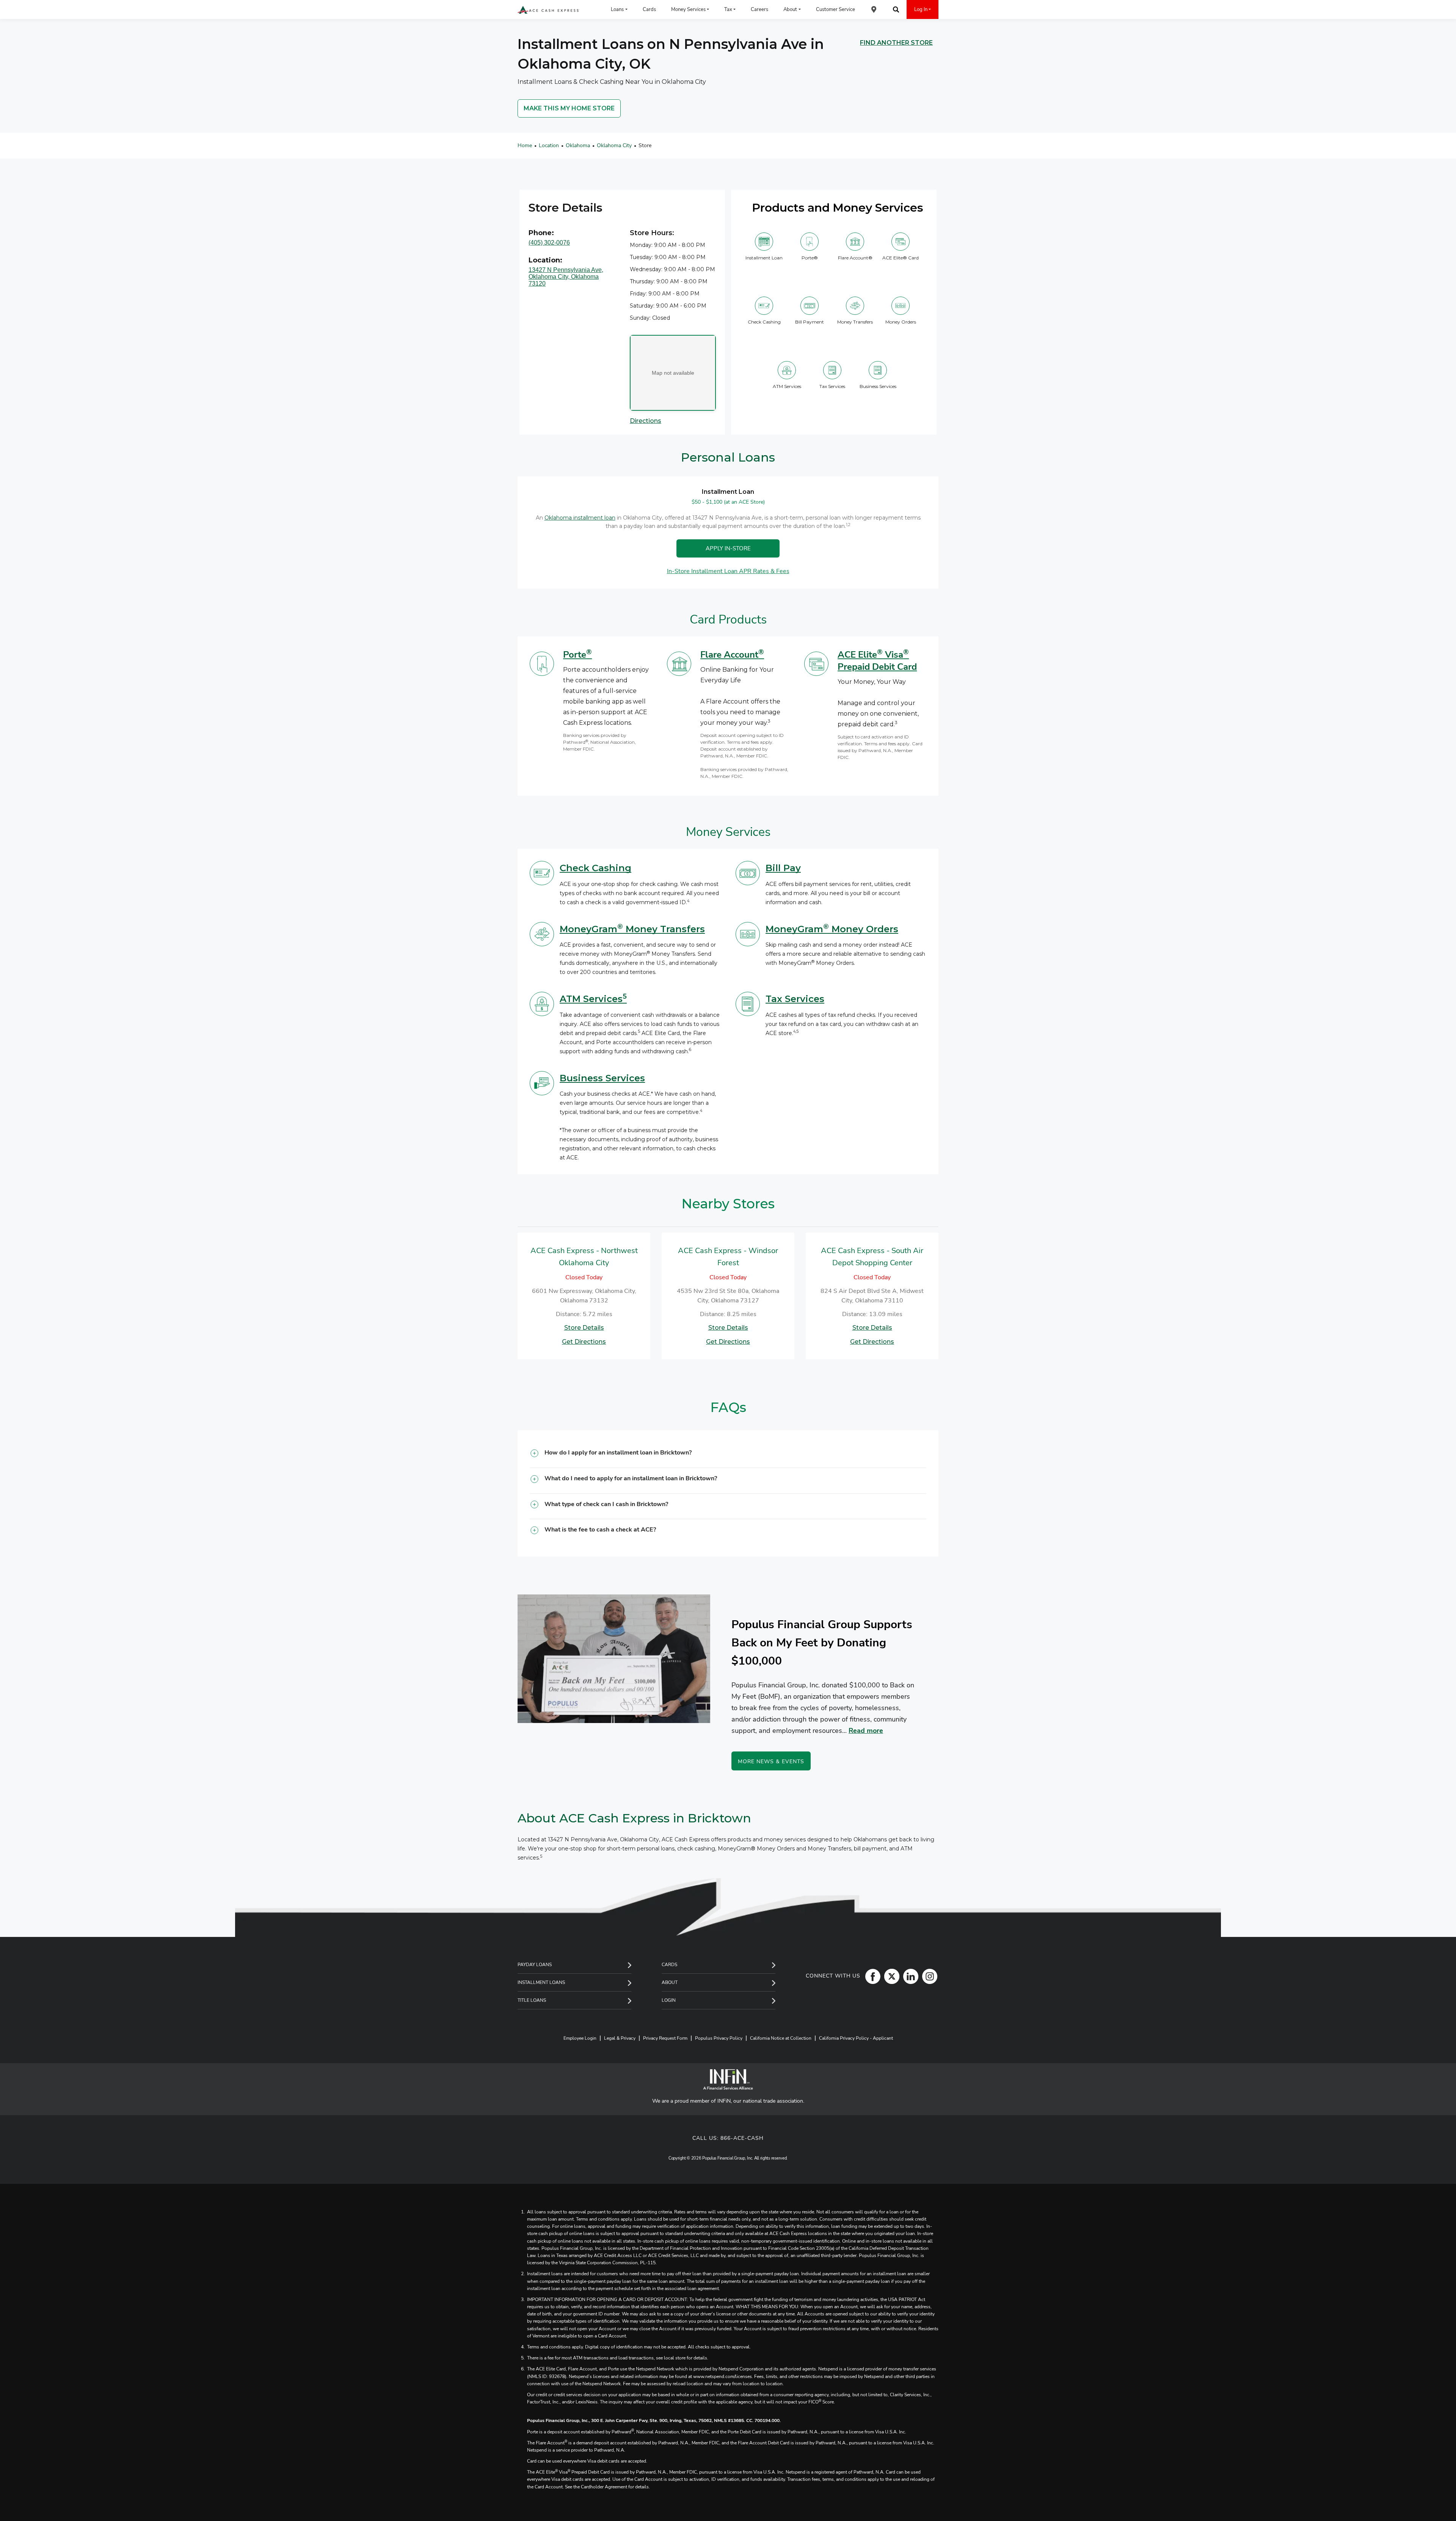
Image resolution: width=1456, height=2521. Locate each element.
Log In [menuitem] (921, 9)
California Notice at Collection (781, 2038)
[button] (728, 1455)
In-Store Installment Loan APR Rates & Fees (728, 572)
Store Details (584, 1328)
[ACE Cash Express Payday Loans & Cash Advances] (548, 10)
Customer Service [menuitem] (835, 9)
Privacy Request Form (665, 2038)
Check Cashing (595, 868)
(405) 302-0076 (549, 243)
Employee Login (580, 2038)
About (670, 1982)
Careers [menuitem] (759, 9)
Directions (646, 421)
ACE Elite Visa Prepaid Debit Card (877, 661)
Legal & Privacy (620, 2038)
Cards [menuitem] (649, 9)
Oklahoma (578, 145)
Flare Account (732, 655)
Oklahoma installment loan (580, 518)
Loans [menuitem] (617, 9)
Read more (866, 1731)
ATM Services (593, 999)
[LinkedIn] (909, 1976)
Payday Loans (535, 1965)
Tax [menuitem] (728, 9)
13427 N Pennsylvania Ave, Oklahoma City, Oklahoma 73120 (566, 277)
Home (525, 145)
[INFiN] (728, 2079)
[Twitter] (890, 1976)
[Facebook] (871, 1976)
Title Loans (532, 2000)
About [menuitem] (790, 9)
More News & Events (771, 1762)
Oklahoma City (614, 145)
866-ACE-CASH (742, 2138)
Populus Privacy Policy (719, 2038)
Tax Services (795, 999)
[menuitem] (874, 9)
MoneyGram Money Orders (832, 929)
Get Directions (584, 1342)
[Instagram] (928, 1976)
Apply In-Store (728, 548)
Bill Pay (783, 868)
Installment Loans (541, 1982)
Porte (577, 655)
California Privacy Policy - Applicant (856, 2038)
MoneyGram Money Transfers (632, 929)
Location (549, 145)
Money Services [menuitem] (688, 9)
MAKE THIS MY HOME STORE (569, 108)
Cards (669, 1965)
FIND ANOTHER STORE (896, 43)
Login (669, 2000)
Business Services (602, 1078)
